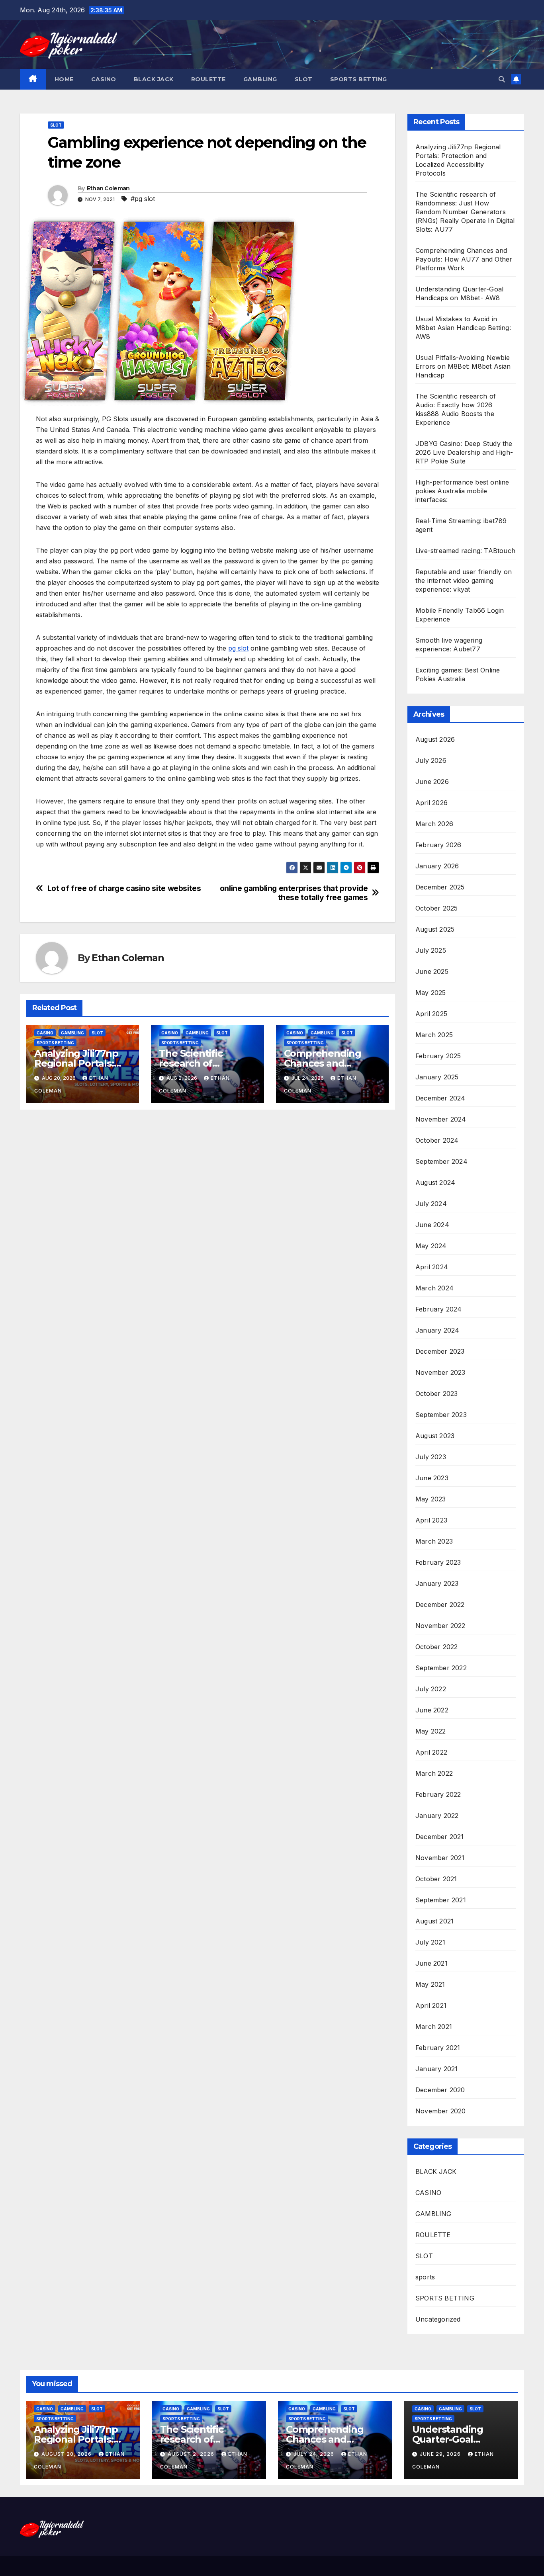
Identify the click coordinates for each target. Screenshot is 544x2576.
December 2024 (440, 1098)
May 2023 (431, 1499)
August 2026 (435, 739)
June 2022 (432, 1710)
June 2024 (432, 1225)
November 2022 (440, 1626)
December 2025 (440, 887)
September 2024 (441, 1161)
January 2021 (436, 2069)
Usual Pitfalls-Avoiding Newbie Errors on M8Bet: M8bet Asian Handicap (463, 366)
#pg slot (143, 199)
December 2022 (440, 1605)
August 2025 (435, 929)
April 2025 (431, 1014)
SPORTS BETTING (359, 79)
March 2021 (434, 2027)
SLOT (304, 79)
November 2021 (440, 1858)
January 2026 (437, 866)
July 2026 (431, 760)
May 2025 (431, 993)
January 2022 (437, 1816)
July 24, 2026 (315, 2454)
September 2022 (441, 1668)
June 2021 (431, 1963)
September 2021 (441, 1900)
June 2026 (432, 782)
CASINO (104, 79)
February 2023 (438, 1562)
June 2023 (432, 1478)
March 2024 (434, 1288)
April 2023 (431, 1520)
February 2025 (438, 1056)
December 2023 (440, 1351)
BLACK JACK (154, 79)
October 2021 (436, 1879)
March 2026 (434, 824)
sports (425, 2277)
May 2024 (431, 1246)
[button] (502, 79)
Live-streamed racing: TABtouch (465, 551)
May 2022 (431, 1731)
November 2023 (440, 1372)
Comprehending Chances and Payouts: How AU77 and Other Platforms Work (464, 259)
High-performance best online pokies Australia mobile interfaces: (462, 491)
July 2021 (430, 1942)
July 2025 (431, 950)
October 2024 (437, 1140)
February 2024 (439, 1309)
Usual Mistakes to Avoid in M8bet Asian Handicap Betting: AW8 (463, 328)
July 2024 (431, 1204)
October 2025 (436, 908)
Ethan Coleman (108, 188)
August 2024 (435, 1182)
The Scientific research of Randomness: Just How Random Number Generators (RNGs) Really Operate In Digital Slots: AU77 (465, 212)
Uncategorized (438, 2319)
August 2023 (435, 1436)
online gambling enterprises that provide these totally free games (294, 893)
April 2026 (431, 803)
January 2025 (437, 1077)
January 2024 (437, 1330)
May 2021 (430, 1984)
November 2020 (441, 2111)
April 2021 (431, 2005)
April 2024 (432, 1267)
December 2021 (440, 1837)
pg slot (238, 648)
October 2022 (436, 1647)
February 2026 (438, 845)
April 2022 (431, 1752)
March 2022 (434, 1773)
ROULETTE (208, 79)
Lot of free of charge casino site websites (124, 888)
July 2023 (431, 1457)
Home (64, 79)
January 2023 (437, 1583)
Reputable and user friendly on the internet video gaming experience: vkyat (464, 580)
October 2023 (436, 1394)
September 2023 (441, 1415)
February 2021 (438, 2048)
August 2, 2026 (192, 2454)
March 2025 (434, 1035)
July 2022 (431, 1689)
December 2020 (440, 2090)
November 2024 (441, 1119)
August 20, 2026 (67, 2454)
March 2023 (434, 1541)
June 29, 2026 (441, 2454)
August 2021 (434, 1921)
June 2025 (432, 971)
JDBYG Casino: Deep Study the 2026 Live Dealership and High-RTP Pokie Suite (464, 452)
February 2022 (438, 1794)
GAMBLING (260, 79)
